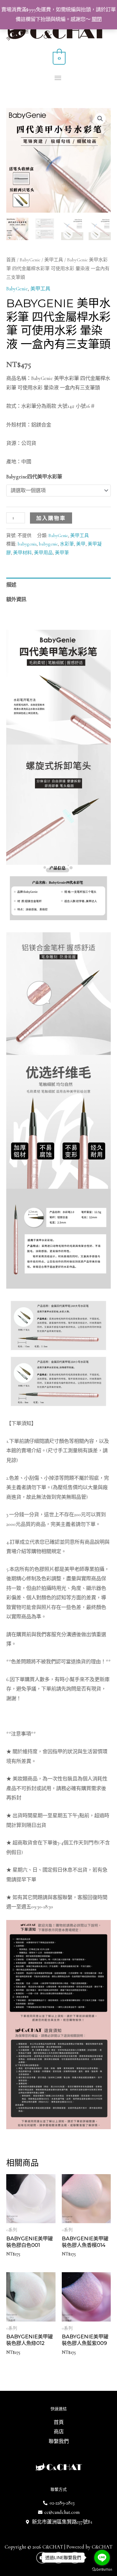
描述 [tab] (11, 585)
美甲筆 (62, 553)
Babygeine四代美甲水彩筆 (34, 477)
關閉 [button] (97, 19)
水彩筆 (67, 544)
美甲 (81, 544)
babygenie (48, 544)
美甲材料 (22, 553)
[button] (100, 119)
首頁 (11, 260)
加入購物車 (51, 518)
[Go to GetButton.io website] (102, 2570)
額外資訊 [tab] (16, 600)
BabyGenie (30, 260)
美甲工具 (54, 260)
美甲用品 (43, 553)
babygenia (27, 544)
